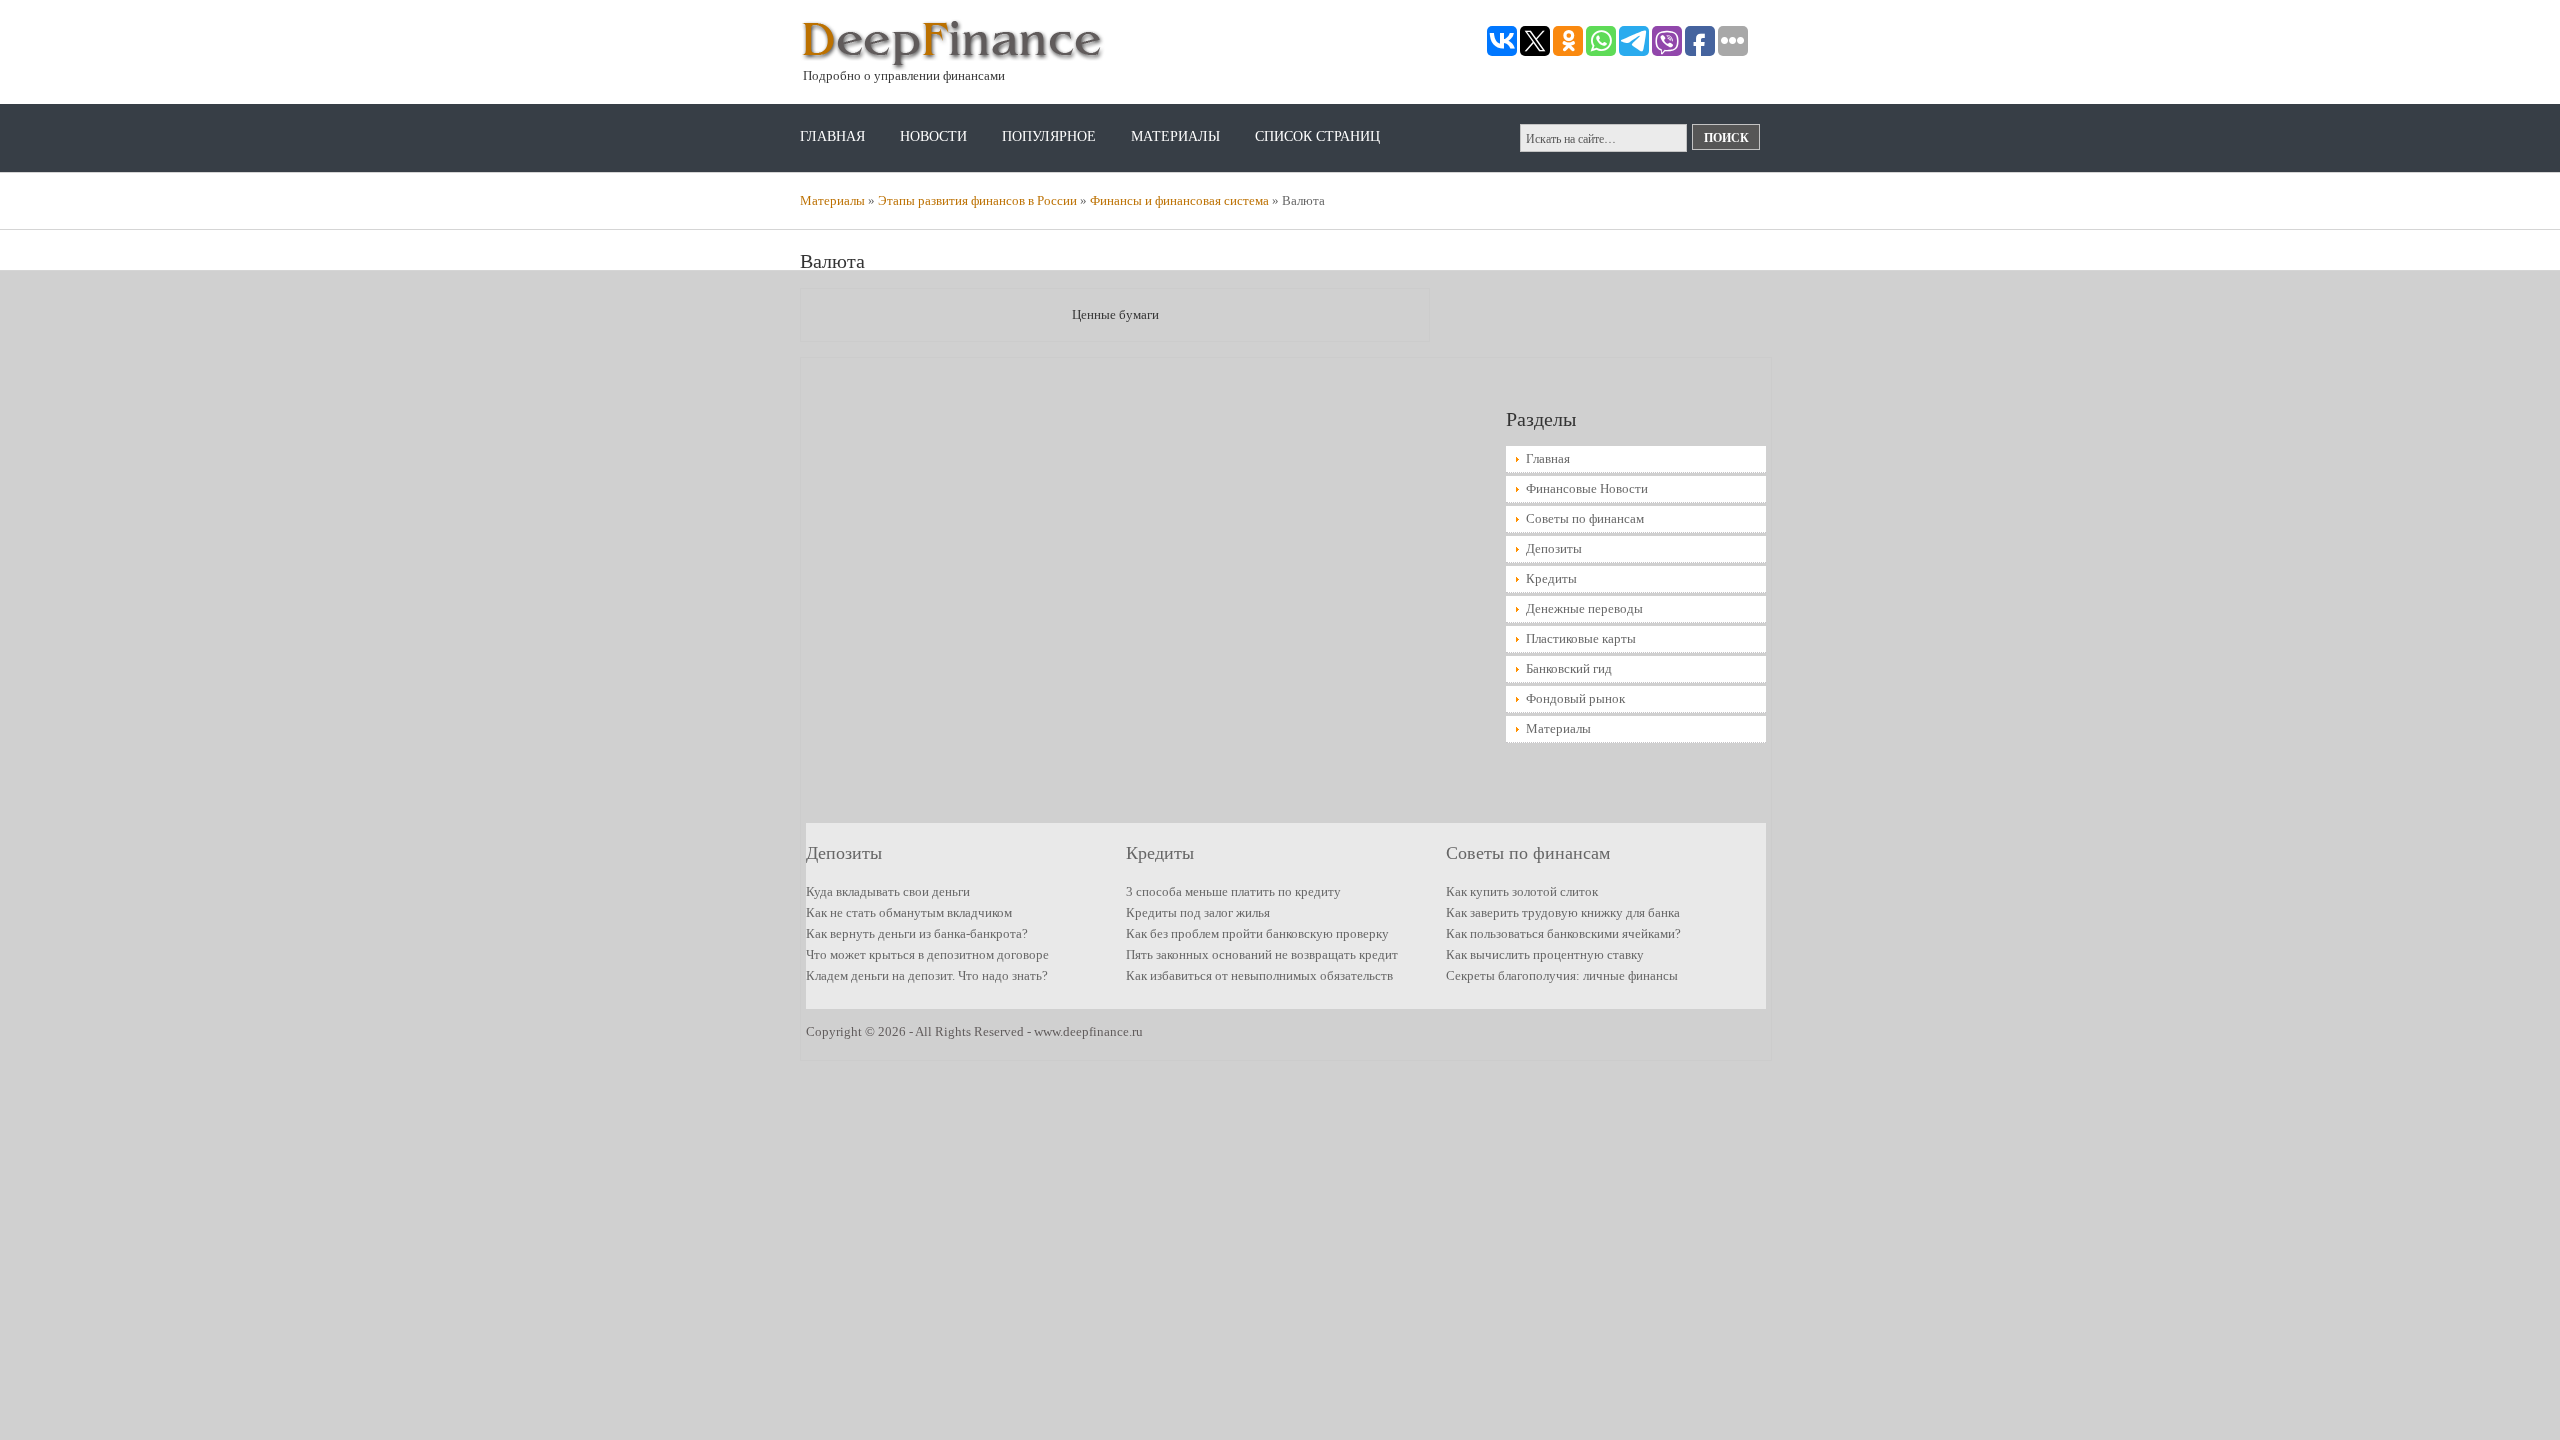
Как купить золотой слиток (1522, 891)
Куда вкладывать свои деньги (888, 891)
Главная (832, 136)
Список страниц (1317, 136)
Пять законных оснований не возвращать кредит (1262, 954)
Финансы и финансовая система (1179, 200)
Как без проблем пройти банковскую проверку (1257, 933)
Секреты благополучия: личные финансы (1562, 975)
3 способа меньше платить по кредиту (1233, 891)
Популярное (1049, 136)
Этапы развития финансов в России (977, 200)
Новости (933, 136)
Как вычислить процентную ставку (1545, 954)
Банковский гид (1569, 668)
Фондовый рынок (1575, 698)
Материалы (1175, 136)
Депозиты (1554, 548)
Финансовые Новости (1587, 488)
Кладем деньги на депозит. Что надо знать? (927, 975)
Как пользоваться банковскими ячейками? (1563, 933)
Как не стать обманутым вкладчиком (909, 912)
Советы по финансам (1585, 518)
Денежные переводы (1584, 608)
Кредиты (1551, 578)
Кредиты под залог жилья (1198, 912)
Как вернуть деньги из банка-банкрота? (917, 933)
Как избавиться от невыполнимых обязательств (1259, 975)
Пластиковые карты (1581, 638)
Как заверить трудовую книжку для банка (1563, 912)
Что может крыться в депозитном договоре (927, 954)
